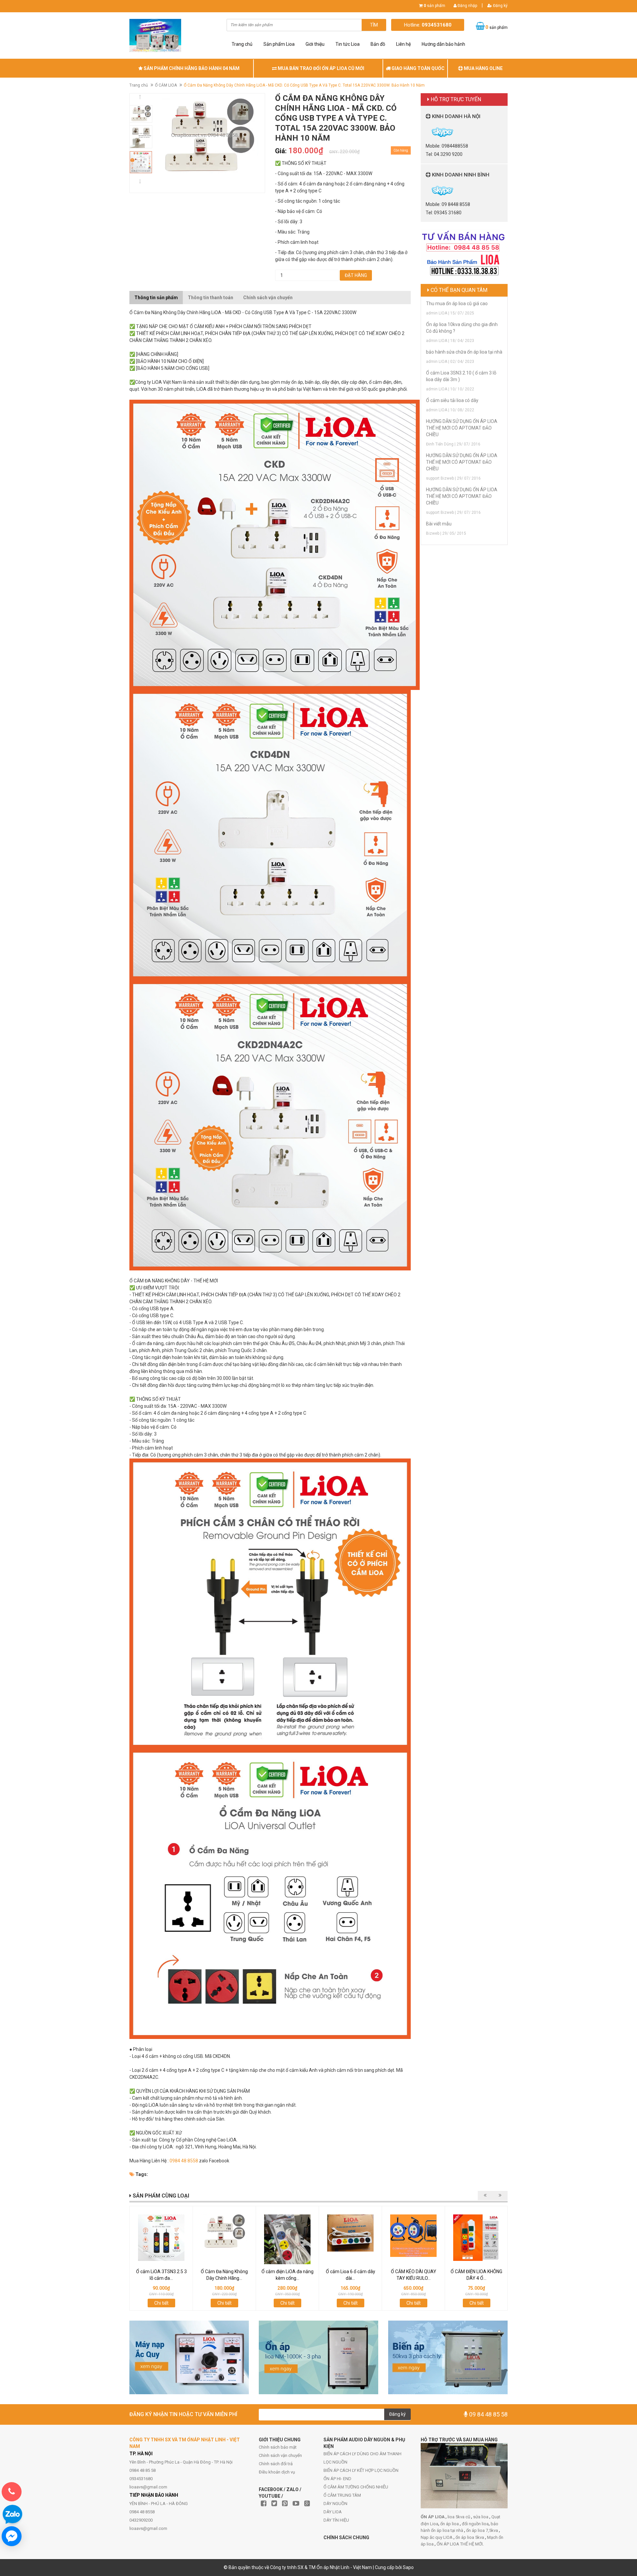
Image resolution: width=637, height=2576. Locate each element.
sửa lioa (481, 2517)
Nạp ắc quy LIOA (437, 2537)
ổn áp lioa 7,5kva (483, 2530)
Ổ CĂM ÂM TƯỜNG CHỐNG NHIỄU (356, 2487)
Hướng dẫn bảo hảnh (443, 44)
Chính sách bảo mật (278, 2447)
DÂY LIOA (333, 2512)
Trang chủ (242, 44)
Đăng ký (500, 6)
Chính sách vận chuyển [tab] (268, 298)
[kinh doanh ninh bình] (426, 190)
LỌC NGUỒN (335, 2462)
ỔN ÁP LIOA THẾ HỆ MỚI (460, 2544)
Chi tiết (161, 2303)
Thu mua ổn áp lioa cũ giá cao (457, 304)
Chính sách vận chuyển (280, 2455)
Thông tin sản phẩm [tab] (156, 298)
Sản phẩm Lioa (279, 44)
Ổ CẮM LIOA (166, 85)
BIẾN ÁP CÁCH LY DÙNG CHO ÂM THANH (362, 2454)
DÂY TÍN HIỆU (336, 2520)
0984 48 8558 (184, 2161)
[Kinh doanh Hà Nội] (426, 132)
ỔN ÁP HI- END (337, 2479)
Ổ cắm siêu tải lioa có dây (452, 400)
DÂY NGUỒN (335, 2504)
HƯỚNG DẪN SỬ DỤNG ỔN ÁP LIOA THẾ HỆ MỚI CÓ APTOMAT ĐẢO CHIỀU (462, 428)
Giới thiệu (315, 44)
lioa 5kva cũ (459, 2517)
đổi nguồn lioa (475, 2524)
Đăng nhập (467, 6)
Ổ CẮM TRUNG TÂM (342, 2495)
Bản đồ (378, 44)
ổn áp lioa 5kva (470, 2537)
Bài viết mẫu (439, 524)
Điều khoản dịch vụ (277, 2472)
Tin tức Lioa (348, 44)
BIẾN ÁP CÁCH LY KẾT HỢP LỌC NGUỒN (361, 2470)
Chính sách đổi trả (276, 2464)
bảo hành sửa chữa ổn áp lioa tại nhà (464, 352)
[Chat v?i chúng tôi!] (12, 2536)
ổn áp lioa (450, 2524)
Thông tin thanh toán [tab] (211, 298)
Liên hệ (403, 44)
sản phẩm (434, 6)
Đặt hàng (356, 275)
